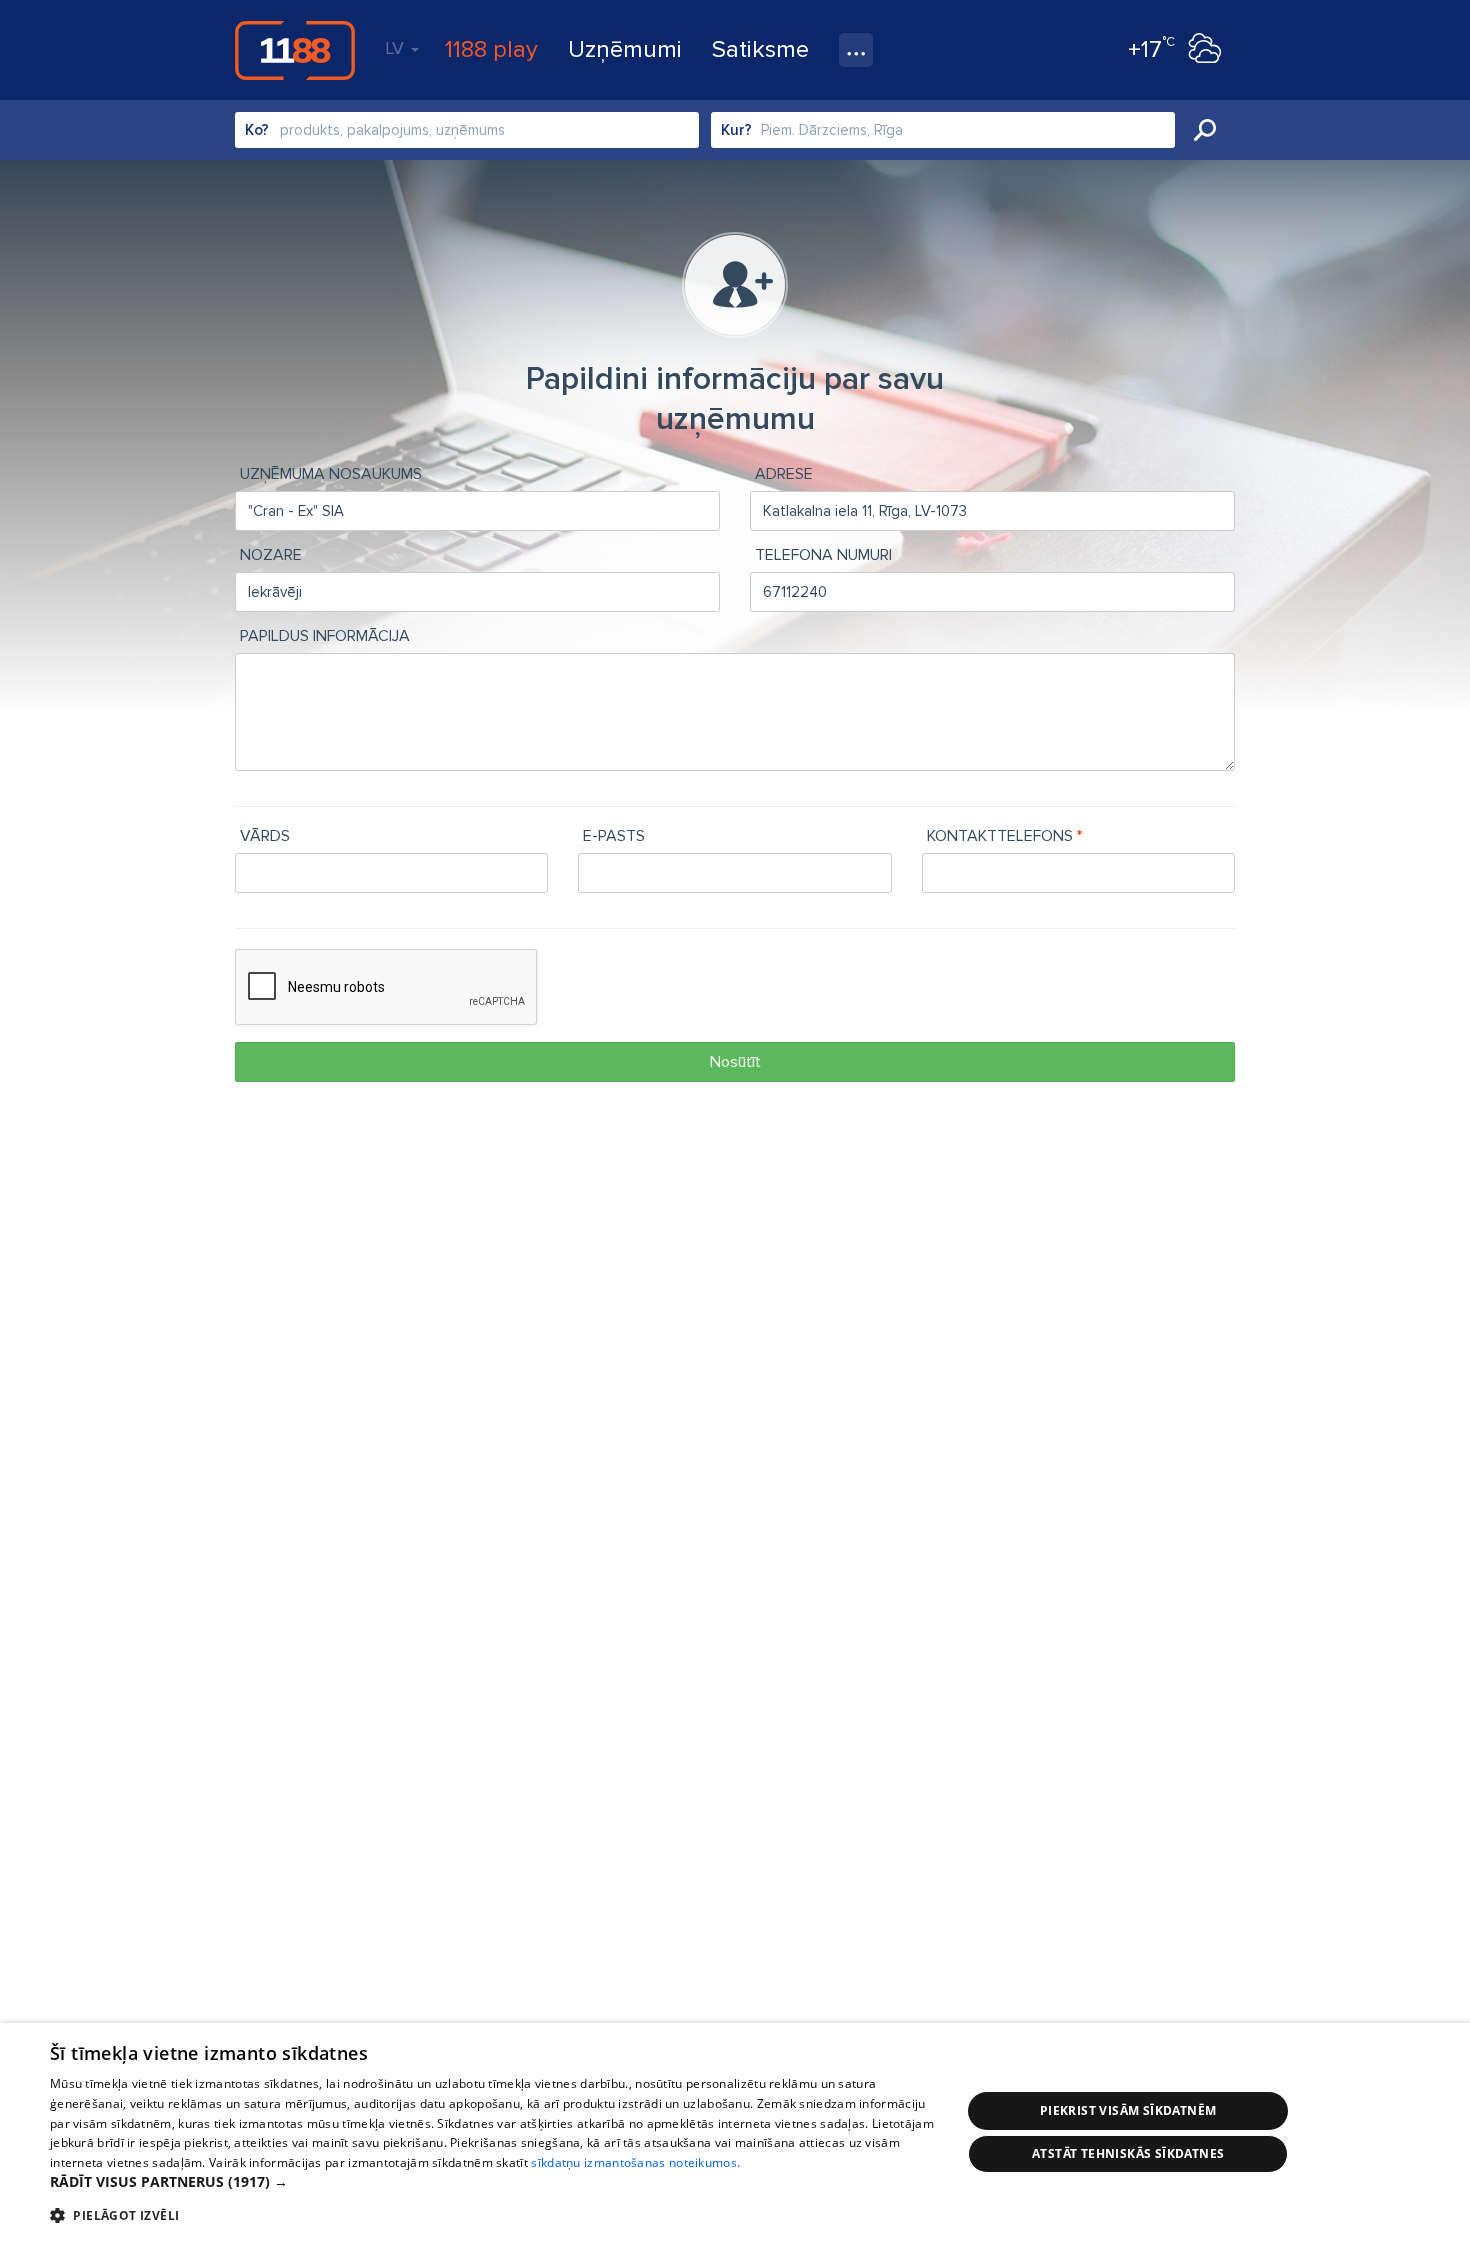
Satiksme (760, 49)
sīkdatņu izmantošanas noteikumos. (635, 2162)
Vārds (265, 836)
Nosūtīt (735, 1062)
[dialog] (735, 2132)
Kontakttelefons (1000, 836)
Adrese (784, 474)
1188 (295, 50)
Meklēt (1205, 130)
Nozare (271, 555)
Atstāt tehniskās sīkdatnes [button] (1128, 2153)
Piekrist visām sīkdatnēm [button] (1128, 2110)
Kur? (736, 130)
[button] (492, 2182)
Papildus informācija (325, 636)
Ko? (257, 130)
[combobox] (467, 130)
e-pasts (614, 836)
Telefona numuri (823, 555)
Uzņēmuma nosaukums (331, 474)
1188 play (491, 49)
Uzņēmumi (625, 49)
